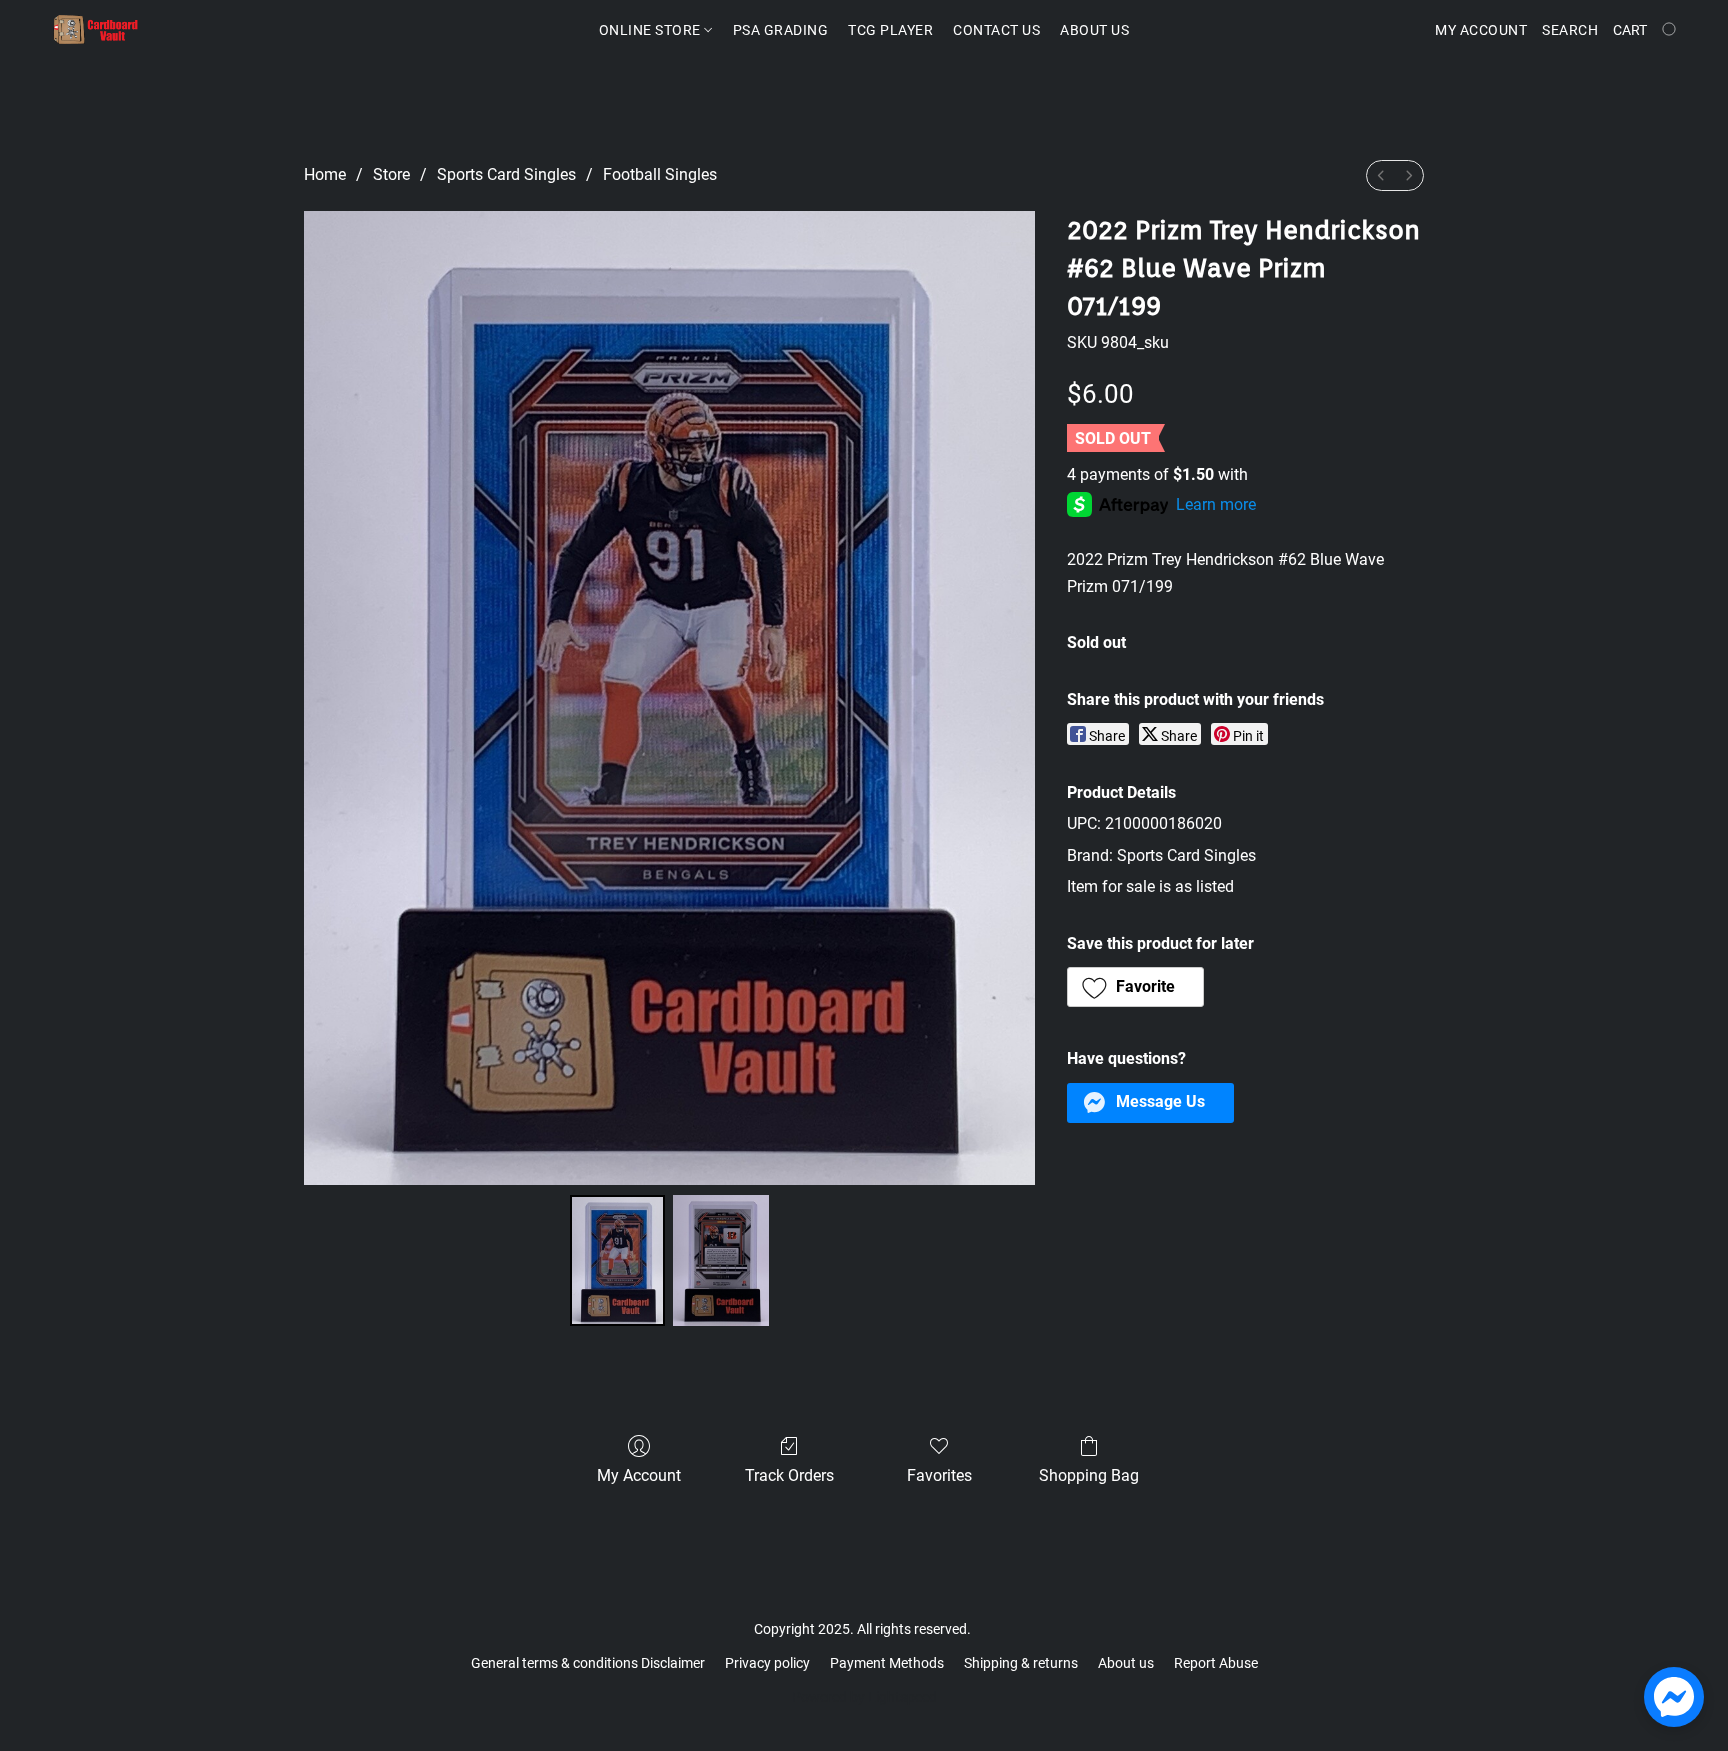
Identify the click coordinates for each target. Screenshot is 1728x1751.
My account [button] (1481, 30)
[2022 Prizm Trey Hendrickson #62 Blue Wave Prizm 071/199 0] (618, 1260)
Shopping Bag (1089, 1475)
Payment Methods (887, 1663)
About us (1126, 1663)
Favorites (939, 1475)
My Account (639, 1475)
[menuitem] (1381, 175)
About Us (1094, 30)
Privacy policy (767, 1663)
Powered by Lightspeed (864, 1697)
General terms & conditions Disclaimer (588, 1663)
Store (391, 174)
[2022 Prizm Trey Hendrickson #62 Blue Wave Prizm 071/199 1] (721, 1260)
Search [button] (1570, 30)
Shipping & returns (1021, 1663)
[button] (96, 30)
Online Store (652, 30)
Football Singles (660, 174)
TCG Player (890, 30)
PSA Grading (781, 30)
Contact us (996, 30)
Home (325, 174)
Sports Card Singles (506, 174)
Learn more (1216, 504)
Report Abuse (1216, 1663)
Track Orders (789, 1475)
